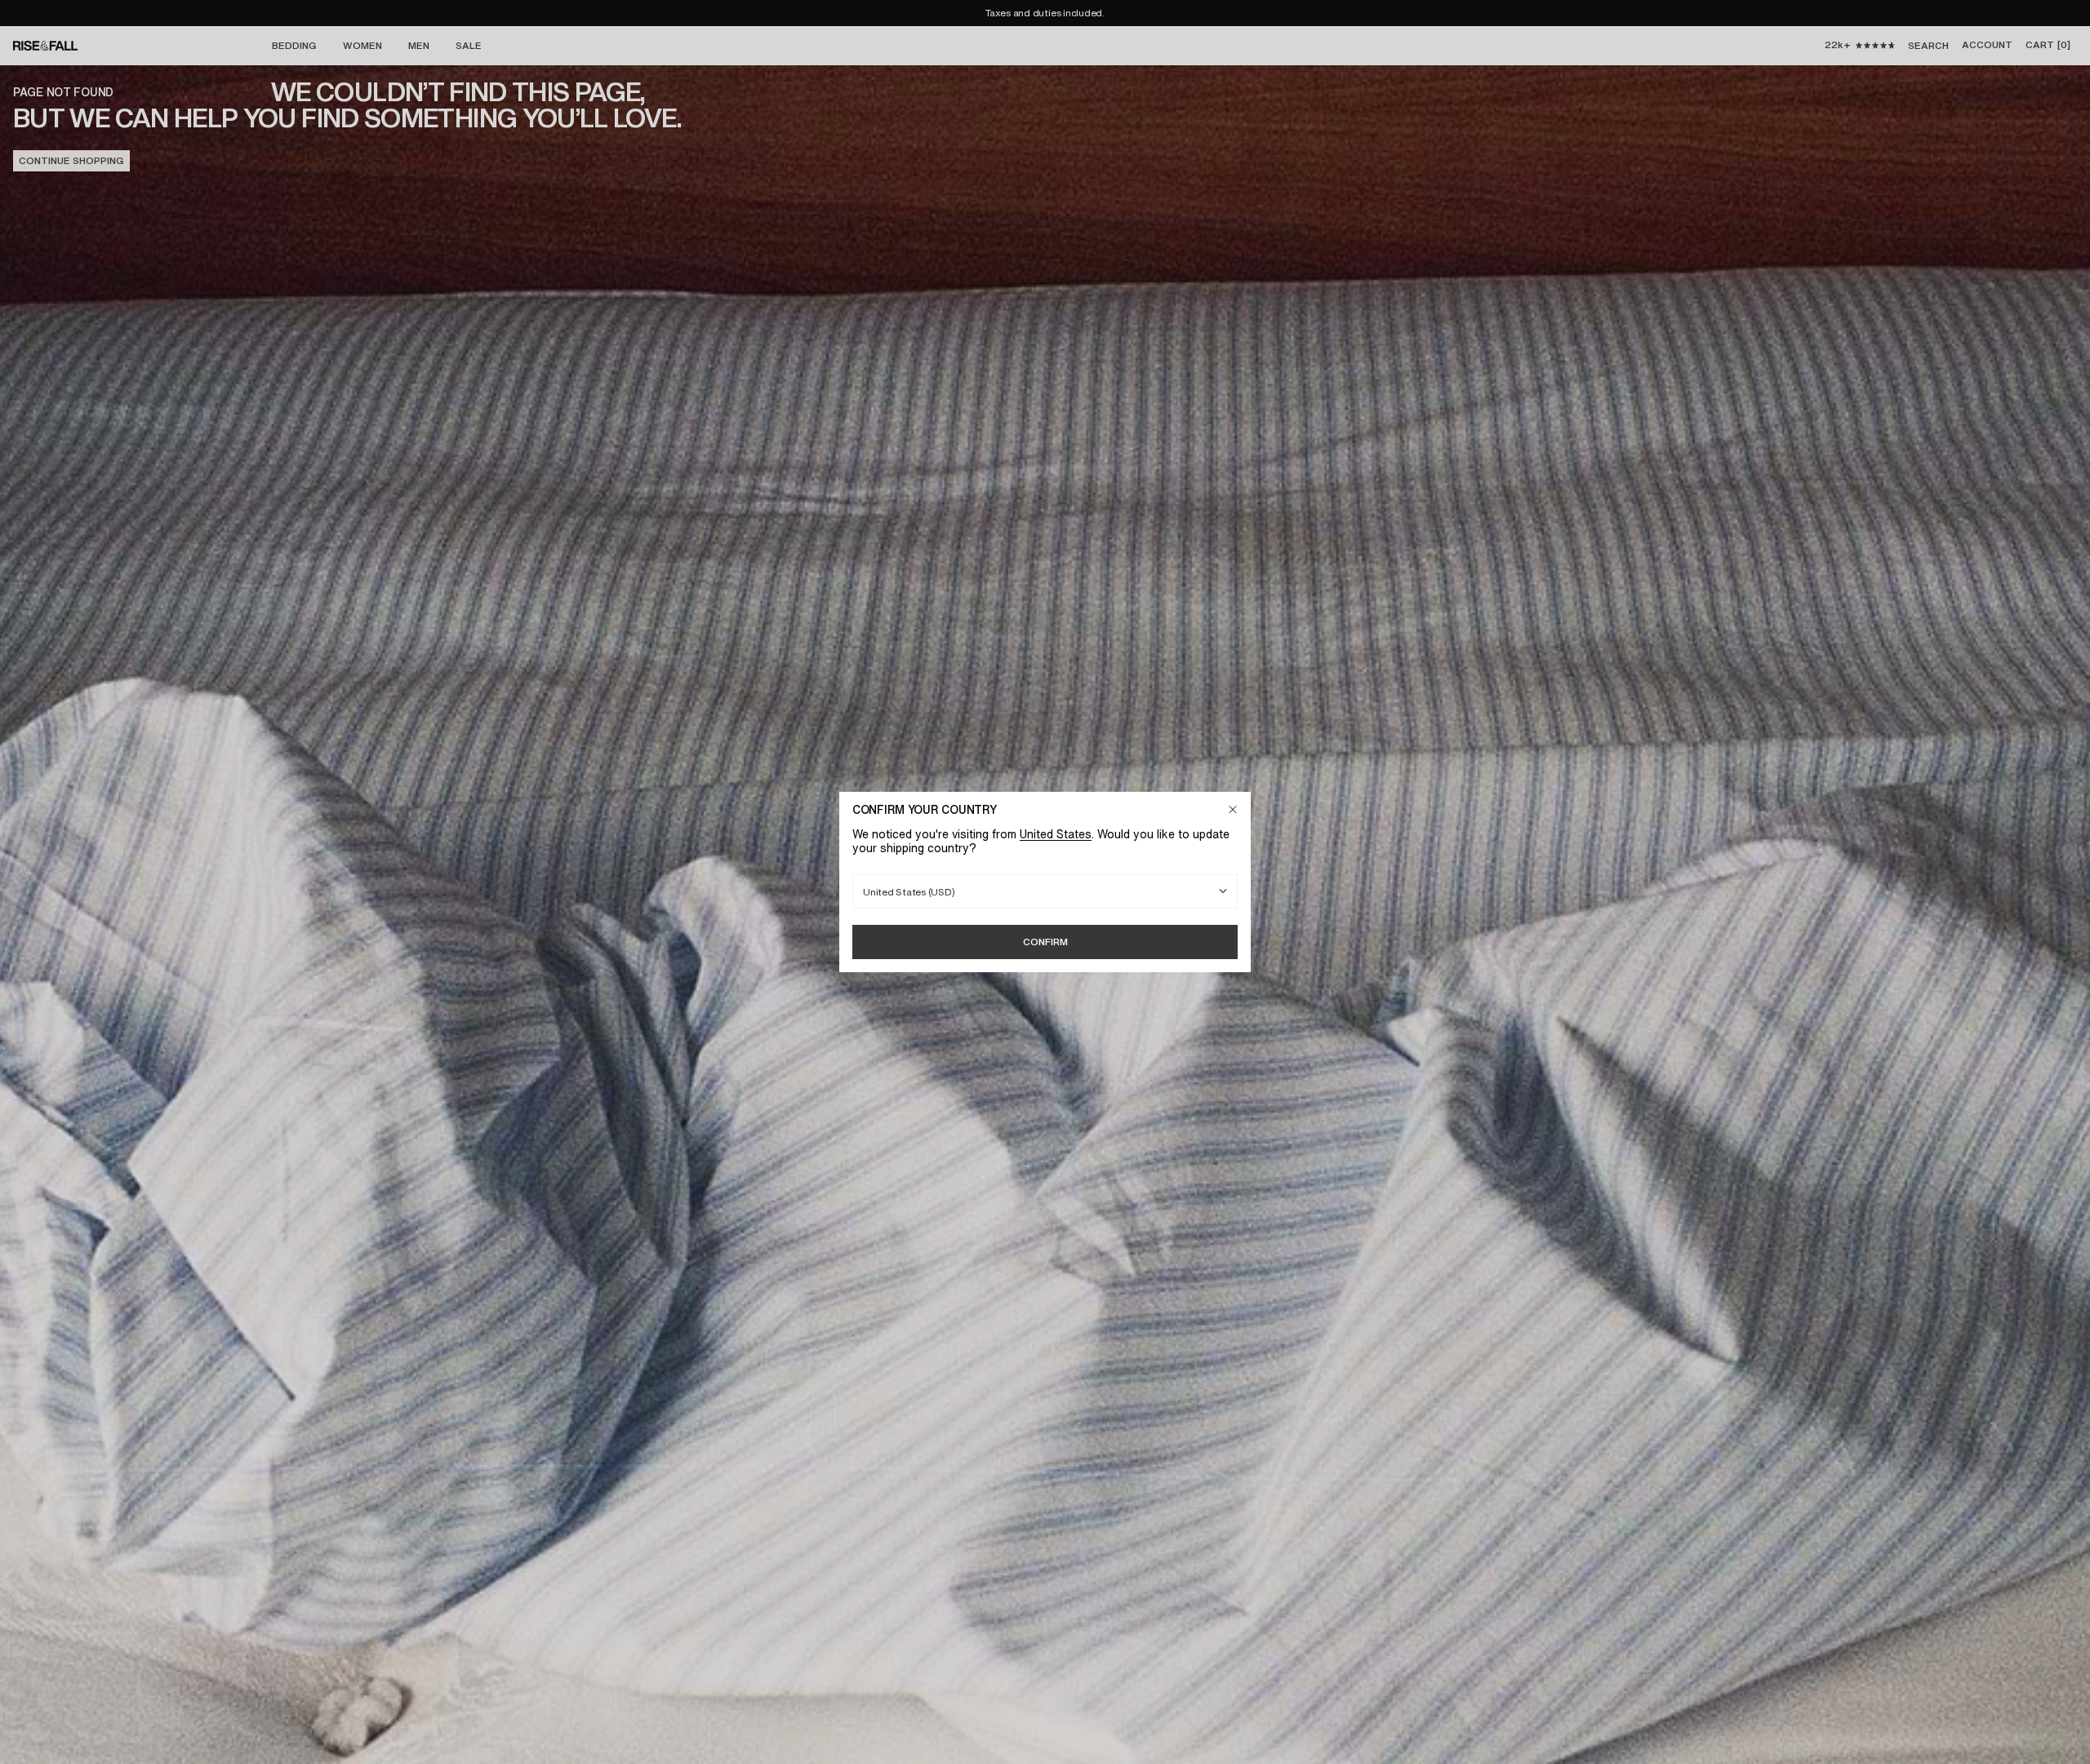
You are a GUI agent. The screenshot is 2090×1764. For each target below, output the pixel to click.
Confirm (1045, 942)
